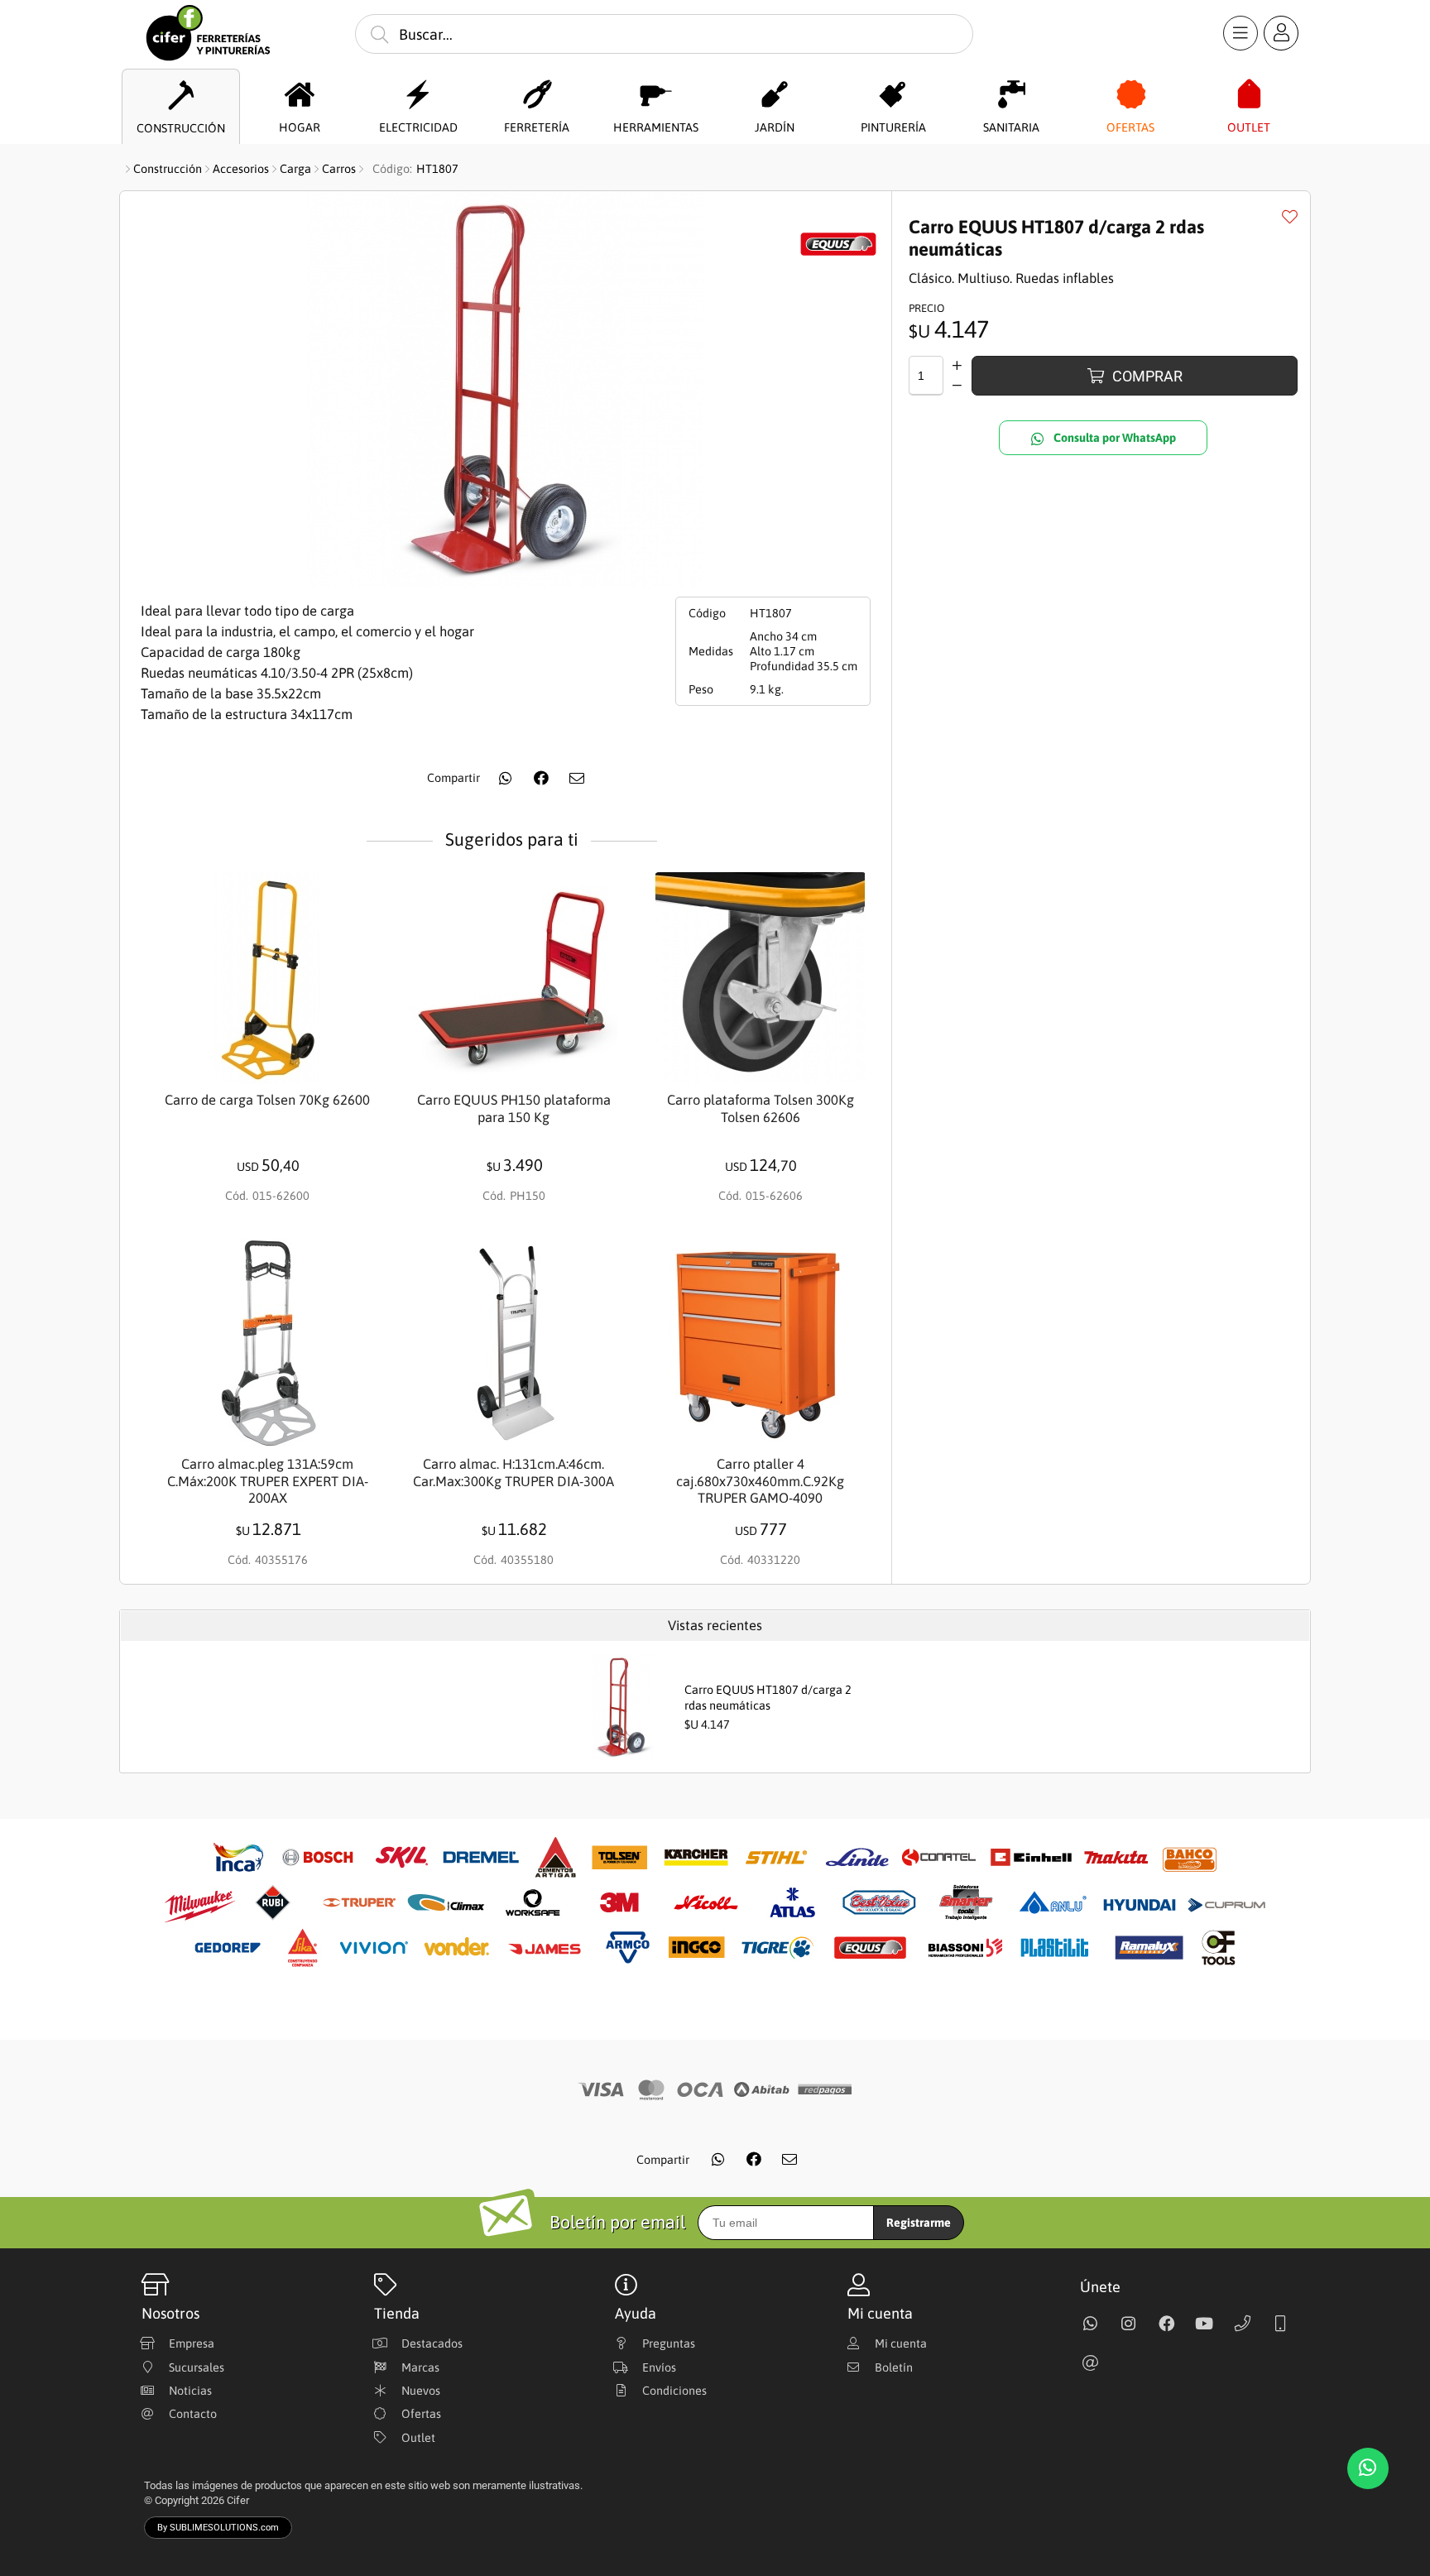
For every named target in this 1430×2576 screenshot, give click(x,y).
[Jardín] (774, 95)
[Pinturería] (893, 95)
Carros (339, 169)
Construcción (168, 169)
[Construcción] (181, 96)
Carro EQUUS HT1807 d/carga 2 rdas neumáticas (768, 1698)
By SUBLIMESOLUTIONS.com (218, 2528)
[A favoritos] (1289, 216)
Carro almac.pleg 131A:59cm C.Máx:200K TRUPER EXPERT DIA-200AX (268, 1481)
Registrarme (919, 2223)
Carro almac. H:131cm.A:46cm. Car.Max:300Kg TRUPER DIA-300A (513, 1473)
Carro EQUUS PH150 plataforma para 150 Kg (514, 1109)
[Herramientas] (656, 95)
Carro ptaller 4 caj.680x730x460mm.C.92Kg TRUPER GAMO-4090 (760, 1481)
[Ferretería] (537, 95)
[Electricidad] (418, 95)
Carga (295, 169)
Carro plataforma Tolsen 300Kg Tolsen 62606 (761, 1109)
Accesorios (241, 169)
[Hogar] (300, 95)
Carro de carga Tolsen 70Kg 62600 (267, 1100)
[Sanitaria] (1012, 95)
